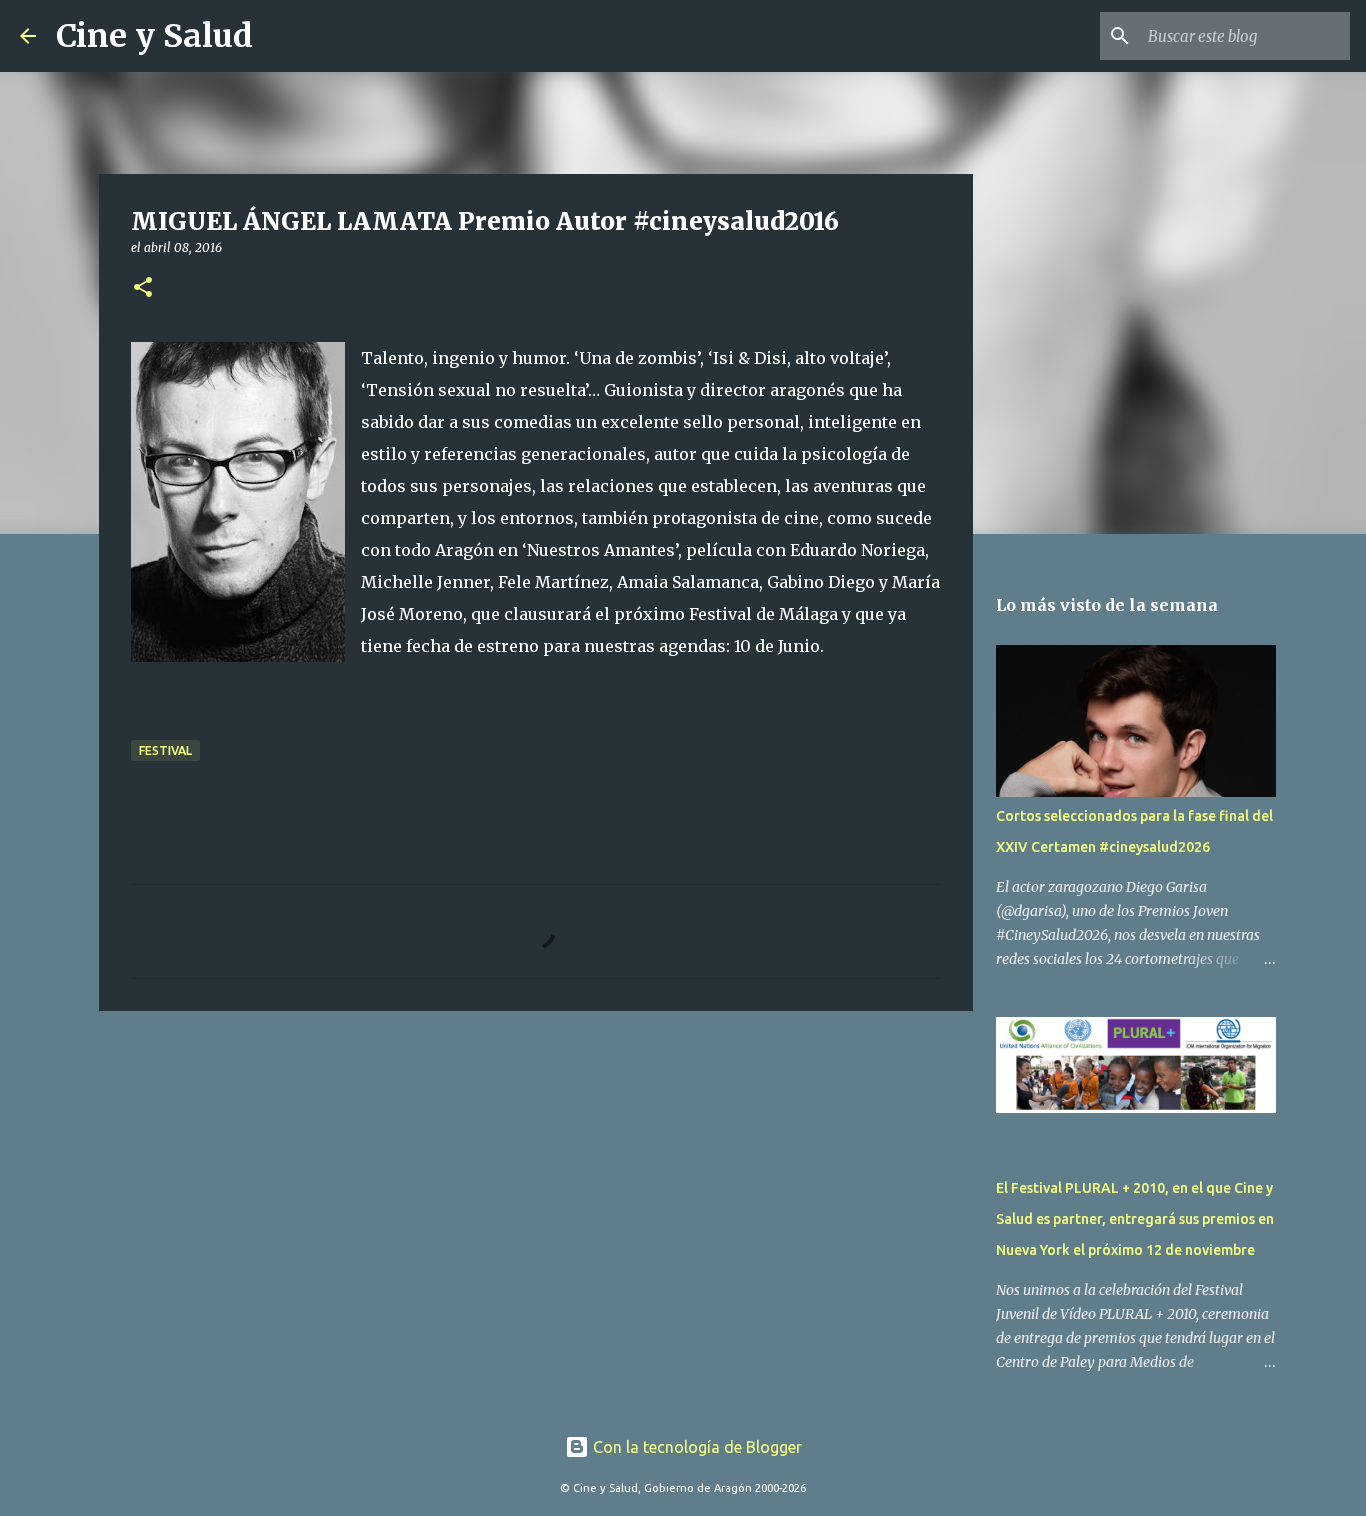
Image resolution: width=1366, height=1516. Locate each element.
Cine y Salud (154, 36)
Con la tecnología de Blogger (695, 1447)
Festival (165, 750)
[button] (143, 288)
